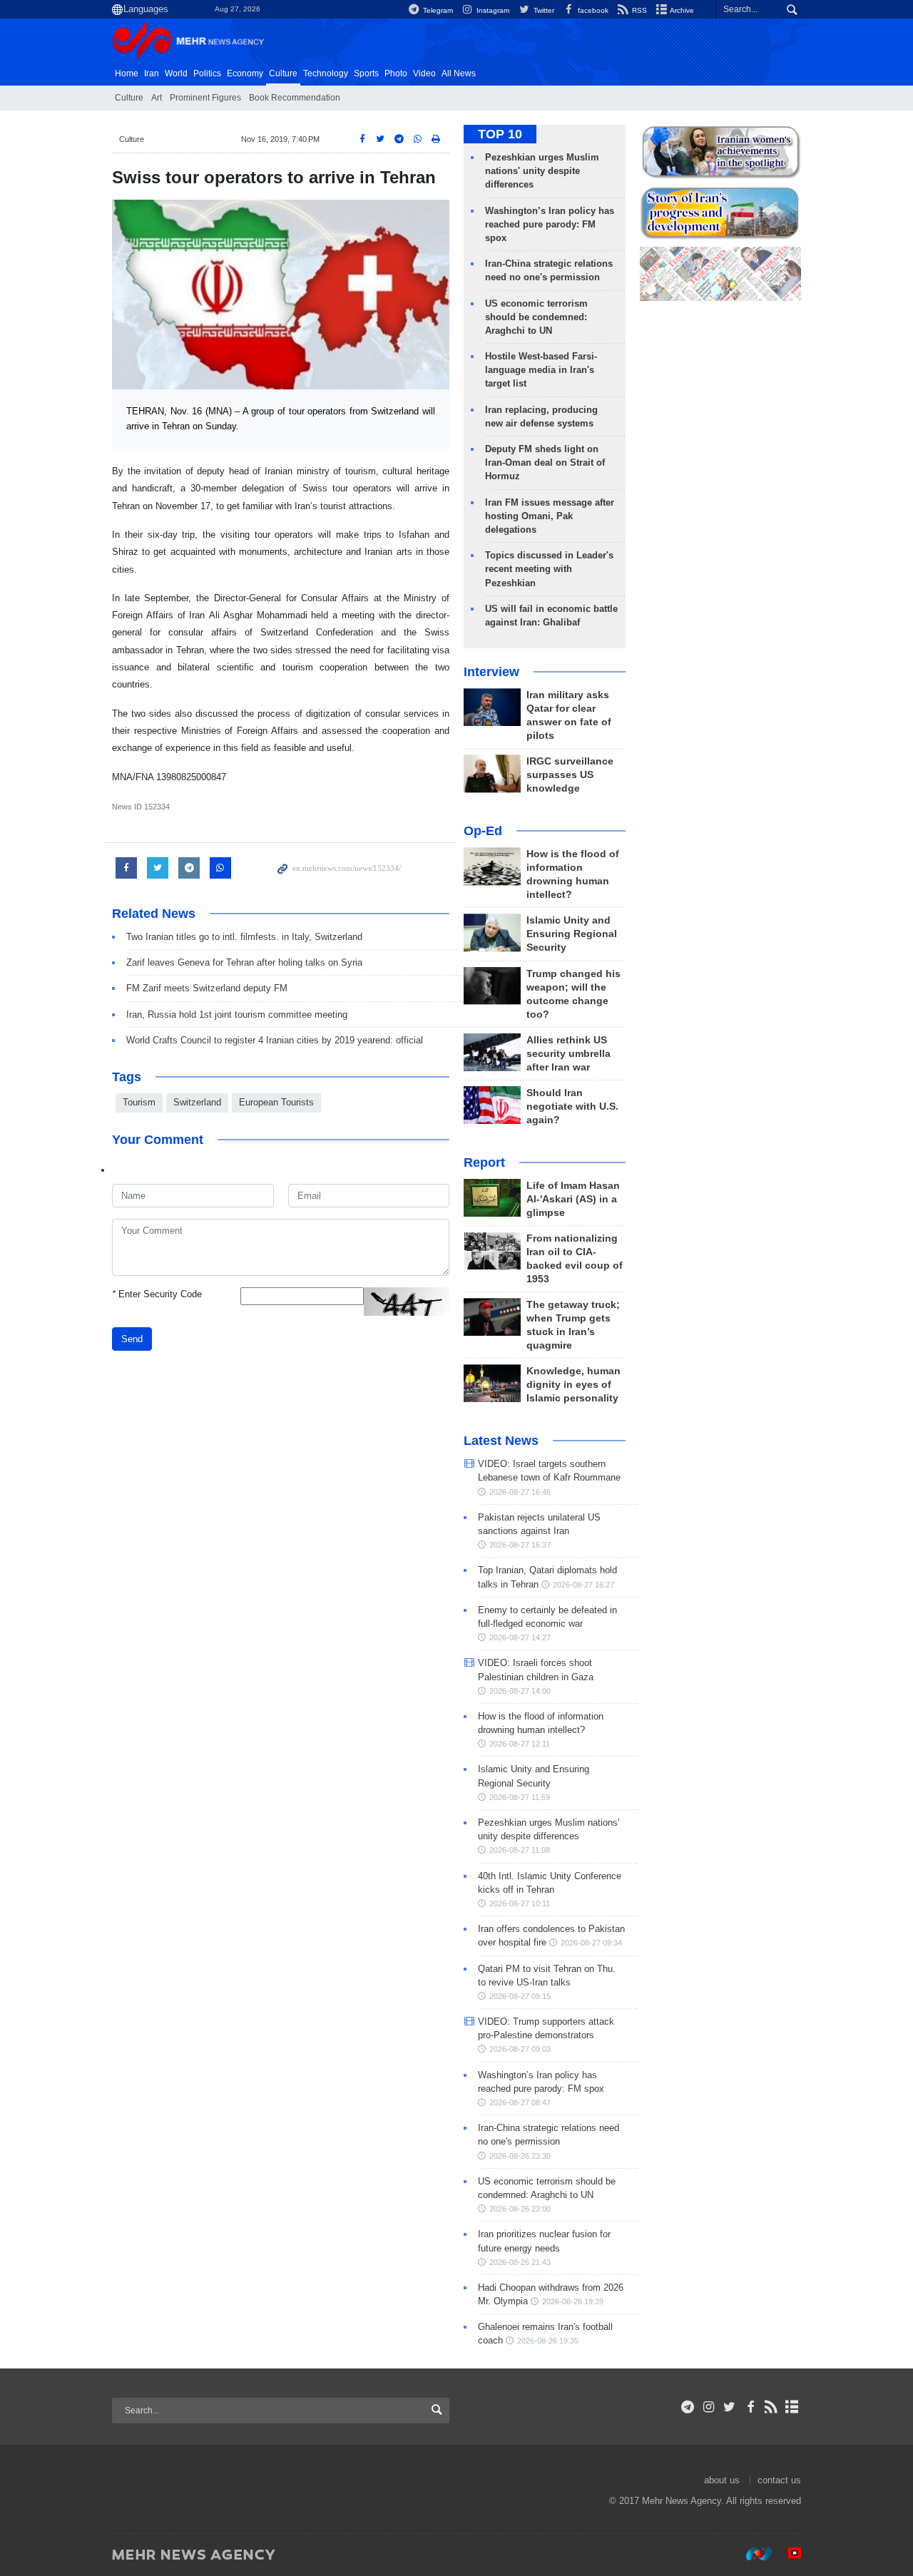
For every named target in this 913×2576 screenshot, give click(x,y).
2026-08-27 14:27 (520, 1637)
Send (132, 1339)
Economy (245, 73)
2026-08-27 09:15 (520, 1996)
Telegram (437, 10)
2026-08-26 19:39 (573, 2301)
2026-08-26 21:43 (520, 2262)
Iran (152, 73)
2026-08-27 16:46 (520, 1492)
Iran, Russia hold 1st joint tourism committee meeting (237, 1014)
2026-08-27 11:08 (520, 1850)
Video (424, 73)
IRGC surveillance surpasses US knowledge (570, 775)
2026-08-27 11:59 (520, 1797)
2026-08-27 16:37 (520, 1545)
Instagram (492, 10)
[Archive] (792, 2407)
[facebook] (750, 2407)
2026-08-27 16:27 (583, 1585)
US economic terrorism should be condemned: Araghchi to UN (536, 317)
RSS (638, 10)
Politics (207, 73)
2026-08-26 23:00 (520, 2209)
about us (722, 2480)
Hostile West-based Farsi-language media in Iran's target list (541, 370)
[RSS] (771, 2407)
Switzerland (197, 1102)
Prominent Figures (205, 98)
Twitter (542, 10)
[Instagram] (709, 2407)
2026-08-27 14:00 (520, 1691)
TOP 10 (500, 134)
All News (459, 73)
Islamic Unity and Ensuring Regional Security (572, 934)
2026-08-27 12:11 (520, 1744)
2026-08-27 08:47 (520, 2102)
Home (127, 73)
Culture (283, 73)
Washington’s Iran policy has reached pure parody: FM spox (550, 224)
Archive (681, 10)
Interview (491, 672)
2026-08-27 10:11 (520, 1903)
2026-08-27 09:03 (520, 2049)
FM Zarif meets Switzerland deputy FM (207, 988)
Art (157, 98)
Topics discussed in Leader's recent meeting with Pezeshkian (549, 569)
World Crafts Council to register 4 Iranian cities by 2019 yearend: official (275, 1040)
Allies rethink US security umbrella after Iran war (568, 1054)
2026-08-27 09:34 (591, 1943)
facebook (592, 10)
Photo (396, 73)
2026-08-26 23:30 (520, 2156)
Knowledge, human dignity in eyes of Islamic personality (573, 1385)
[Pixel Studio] (787, 2554)
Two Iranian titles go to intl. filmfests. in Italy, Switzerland (244, 937)
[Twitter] (729, 2407)
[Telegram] (688, 2407)
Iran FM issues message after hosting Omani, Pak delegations (550, 516)
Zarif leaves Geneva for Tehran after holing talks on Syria (244, 962)
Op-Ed (483, 831)
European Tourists (276, 1102)
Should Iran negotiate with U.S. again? (572, 1106)
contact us (779, 2480)
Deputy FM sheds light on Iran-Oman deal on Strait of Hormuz (545, 462)
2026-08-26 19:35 (548, 2341)
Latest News (501, 1441)
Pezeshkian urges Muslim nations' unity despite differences (542, 171)
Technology (326, 73)
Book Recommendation (295, 98)
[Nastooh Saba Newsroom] (752, 2554)
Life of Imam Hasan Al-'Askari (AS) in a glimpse (573, 1199)
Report (484, 1162)
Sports (366, 73)
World (176, 73)
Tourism (139, 1102)
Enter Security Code (157, 1294)
